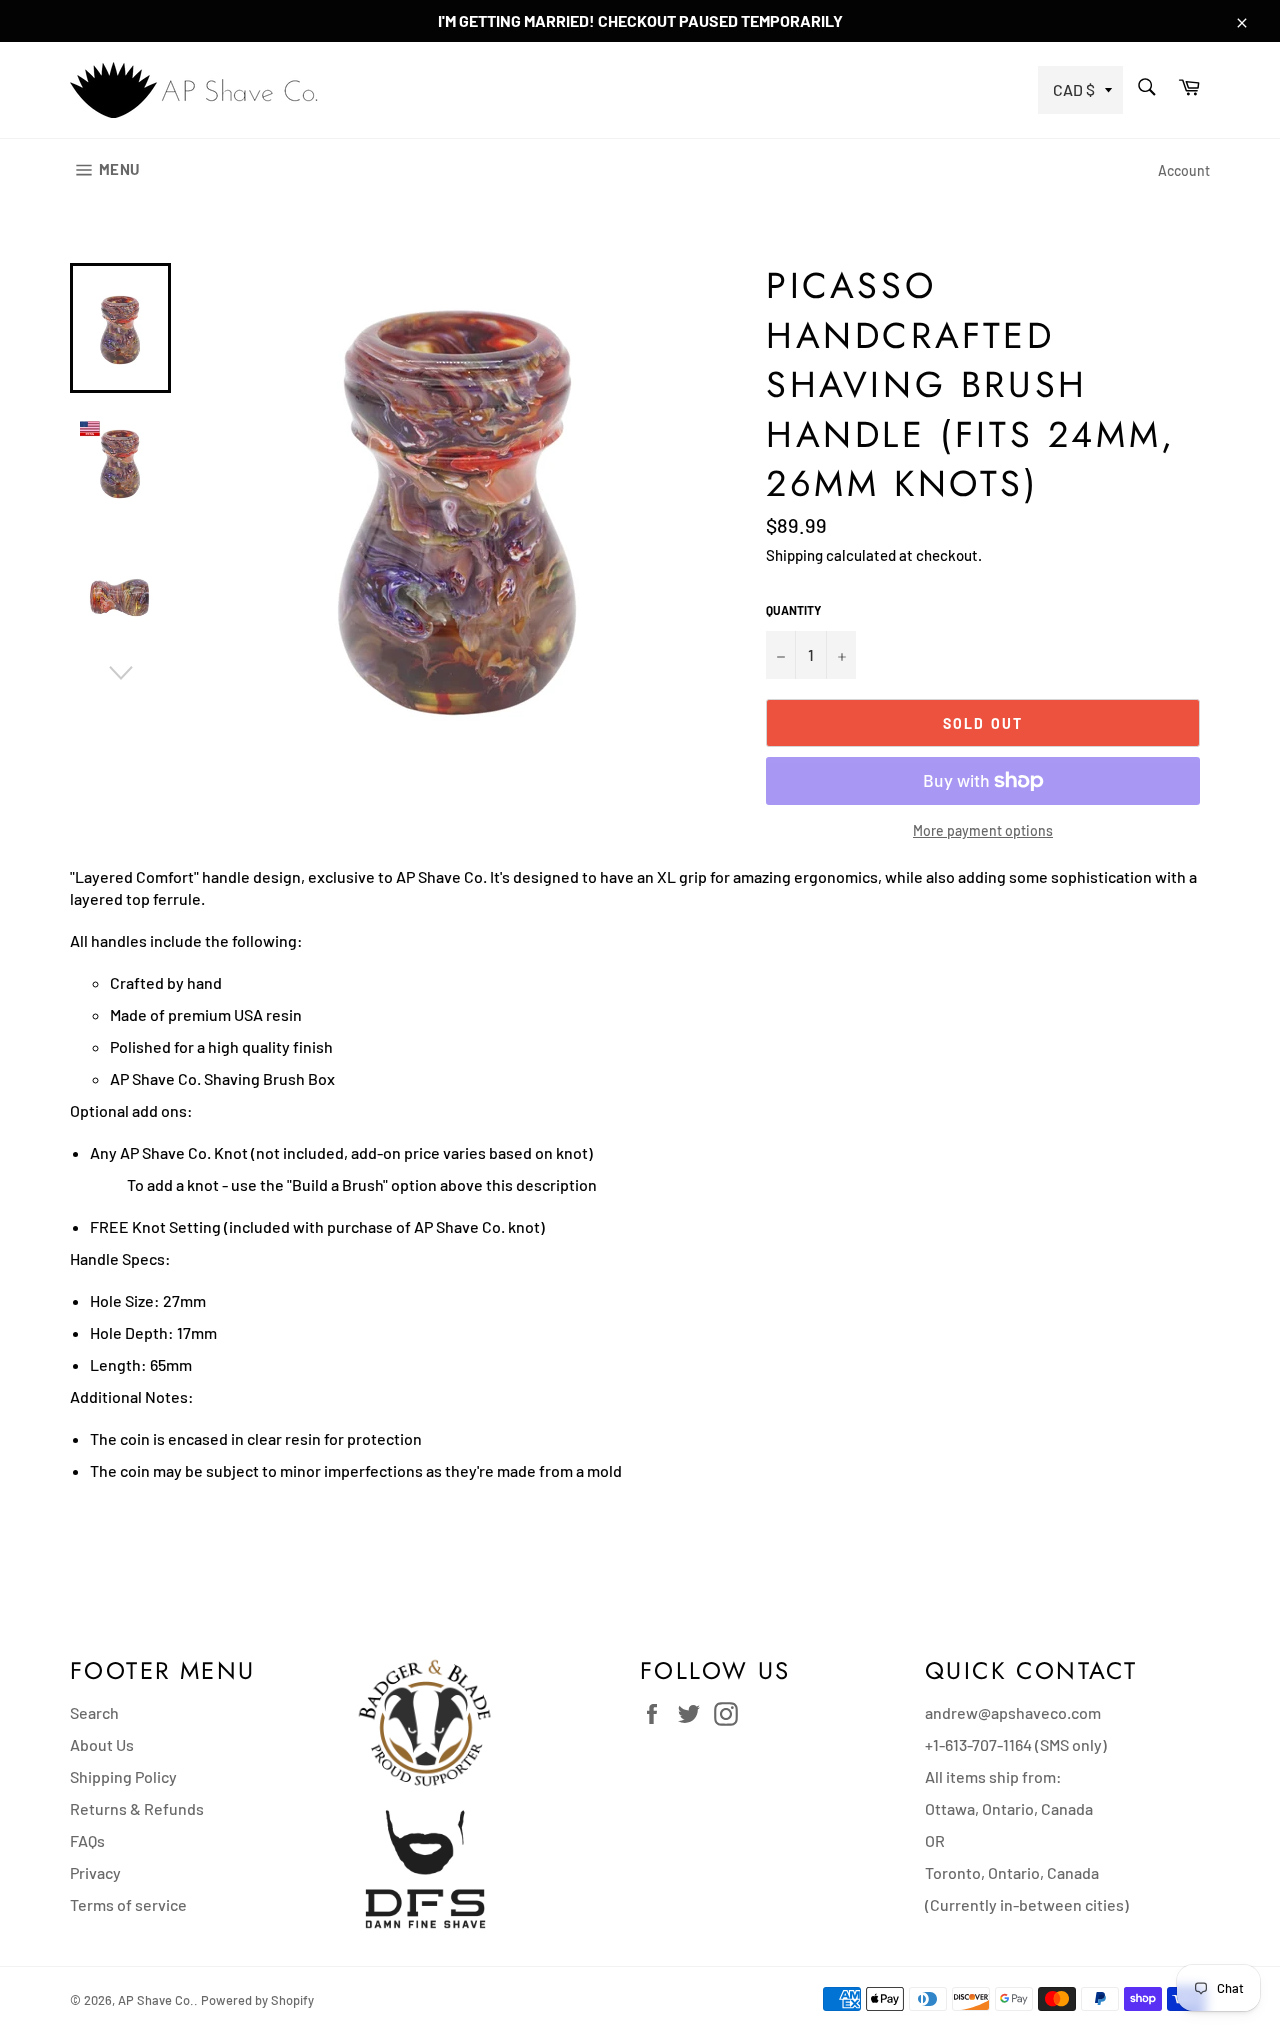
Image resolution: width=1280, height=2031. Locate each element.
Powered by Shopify (257, 2000)
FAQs (87, 1840)
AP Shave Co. (156, 2000)
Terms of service (128, 1904)
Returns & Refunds (137, 1808)
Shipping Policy (123, 1776)
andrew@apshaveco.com (1013, 1712)
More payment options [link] (983, 830)
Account (1184, 170)
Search (94, 1712)
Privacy (95, 1872)
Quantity (793, 610)
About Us (102, 1744)
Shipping (794, 555)
